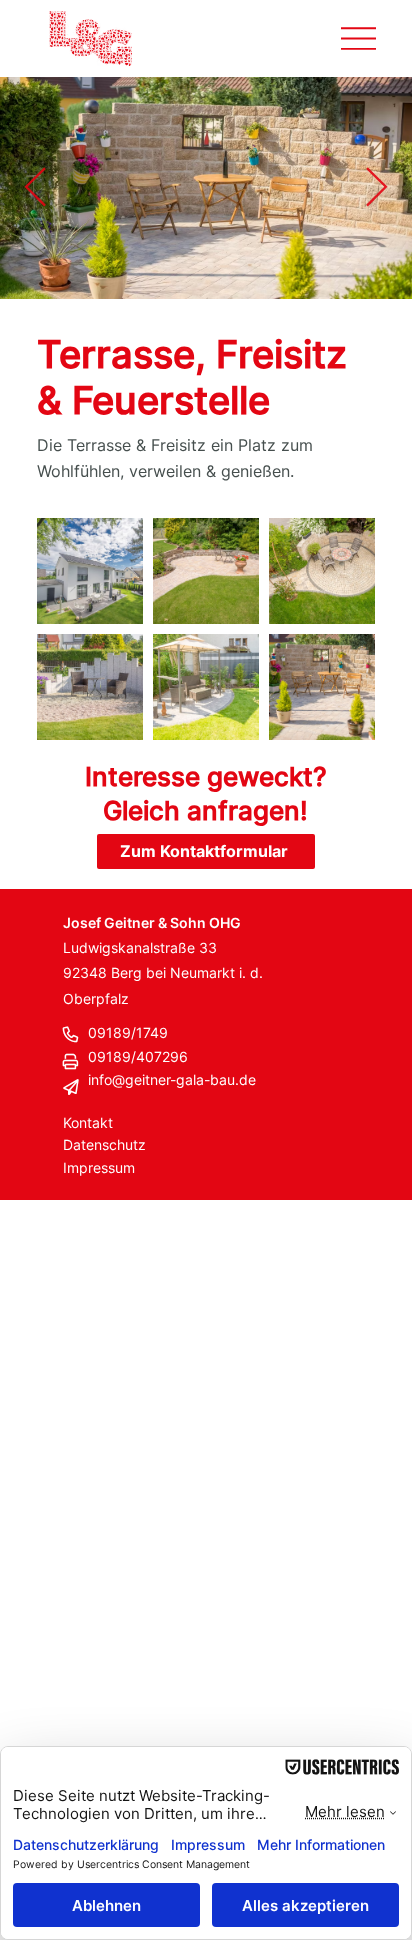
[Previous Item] (35, 188)
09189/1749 (128, 1032)
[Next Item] (376, 188)
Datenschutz (104, 1144)
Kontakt (88, 1122)
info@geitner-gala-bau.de (172, 1079)
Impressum (99, 1167)
